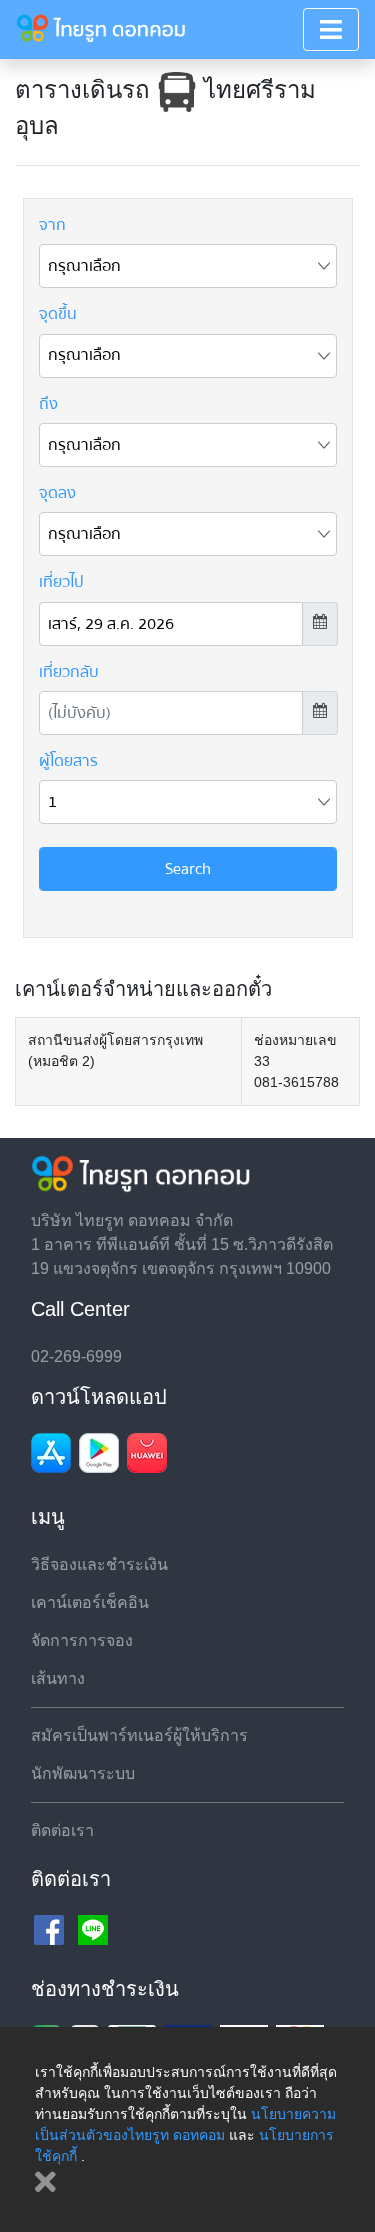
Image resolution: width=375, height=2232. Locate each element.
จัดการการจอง (82, 1640)
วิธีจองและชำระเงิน (99, 1564)
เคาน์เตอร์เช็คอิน (90, 1602)
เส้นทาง (58, 1678)
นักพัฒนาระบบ (83, 1773)
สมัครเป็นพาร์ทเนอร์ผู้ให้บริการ (139, 1735)
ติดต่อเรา (62, 1830)
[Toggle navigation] (331, 29)
